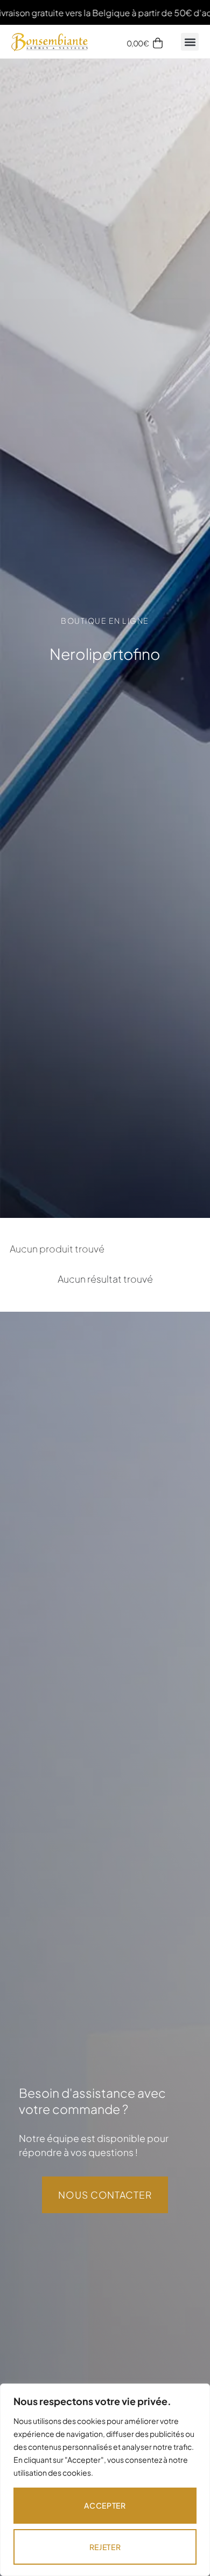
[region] (105, 2480)
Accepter (105, 2505)
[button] (190, 42)
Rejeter (105, 2547)
